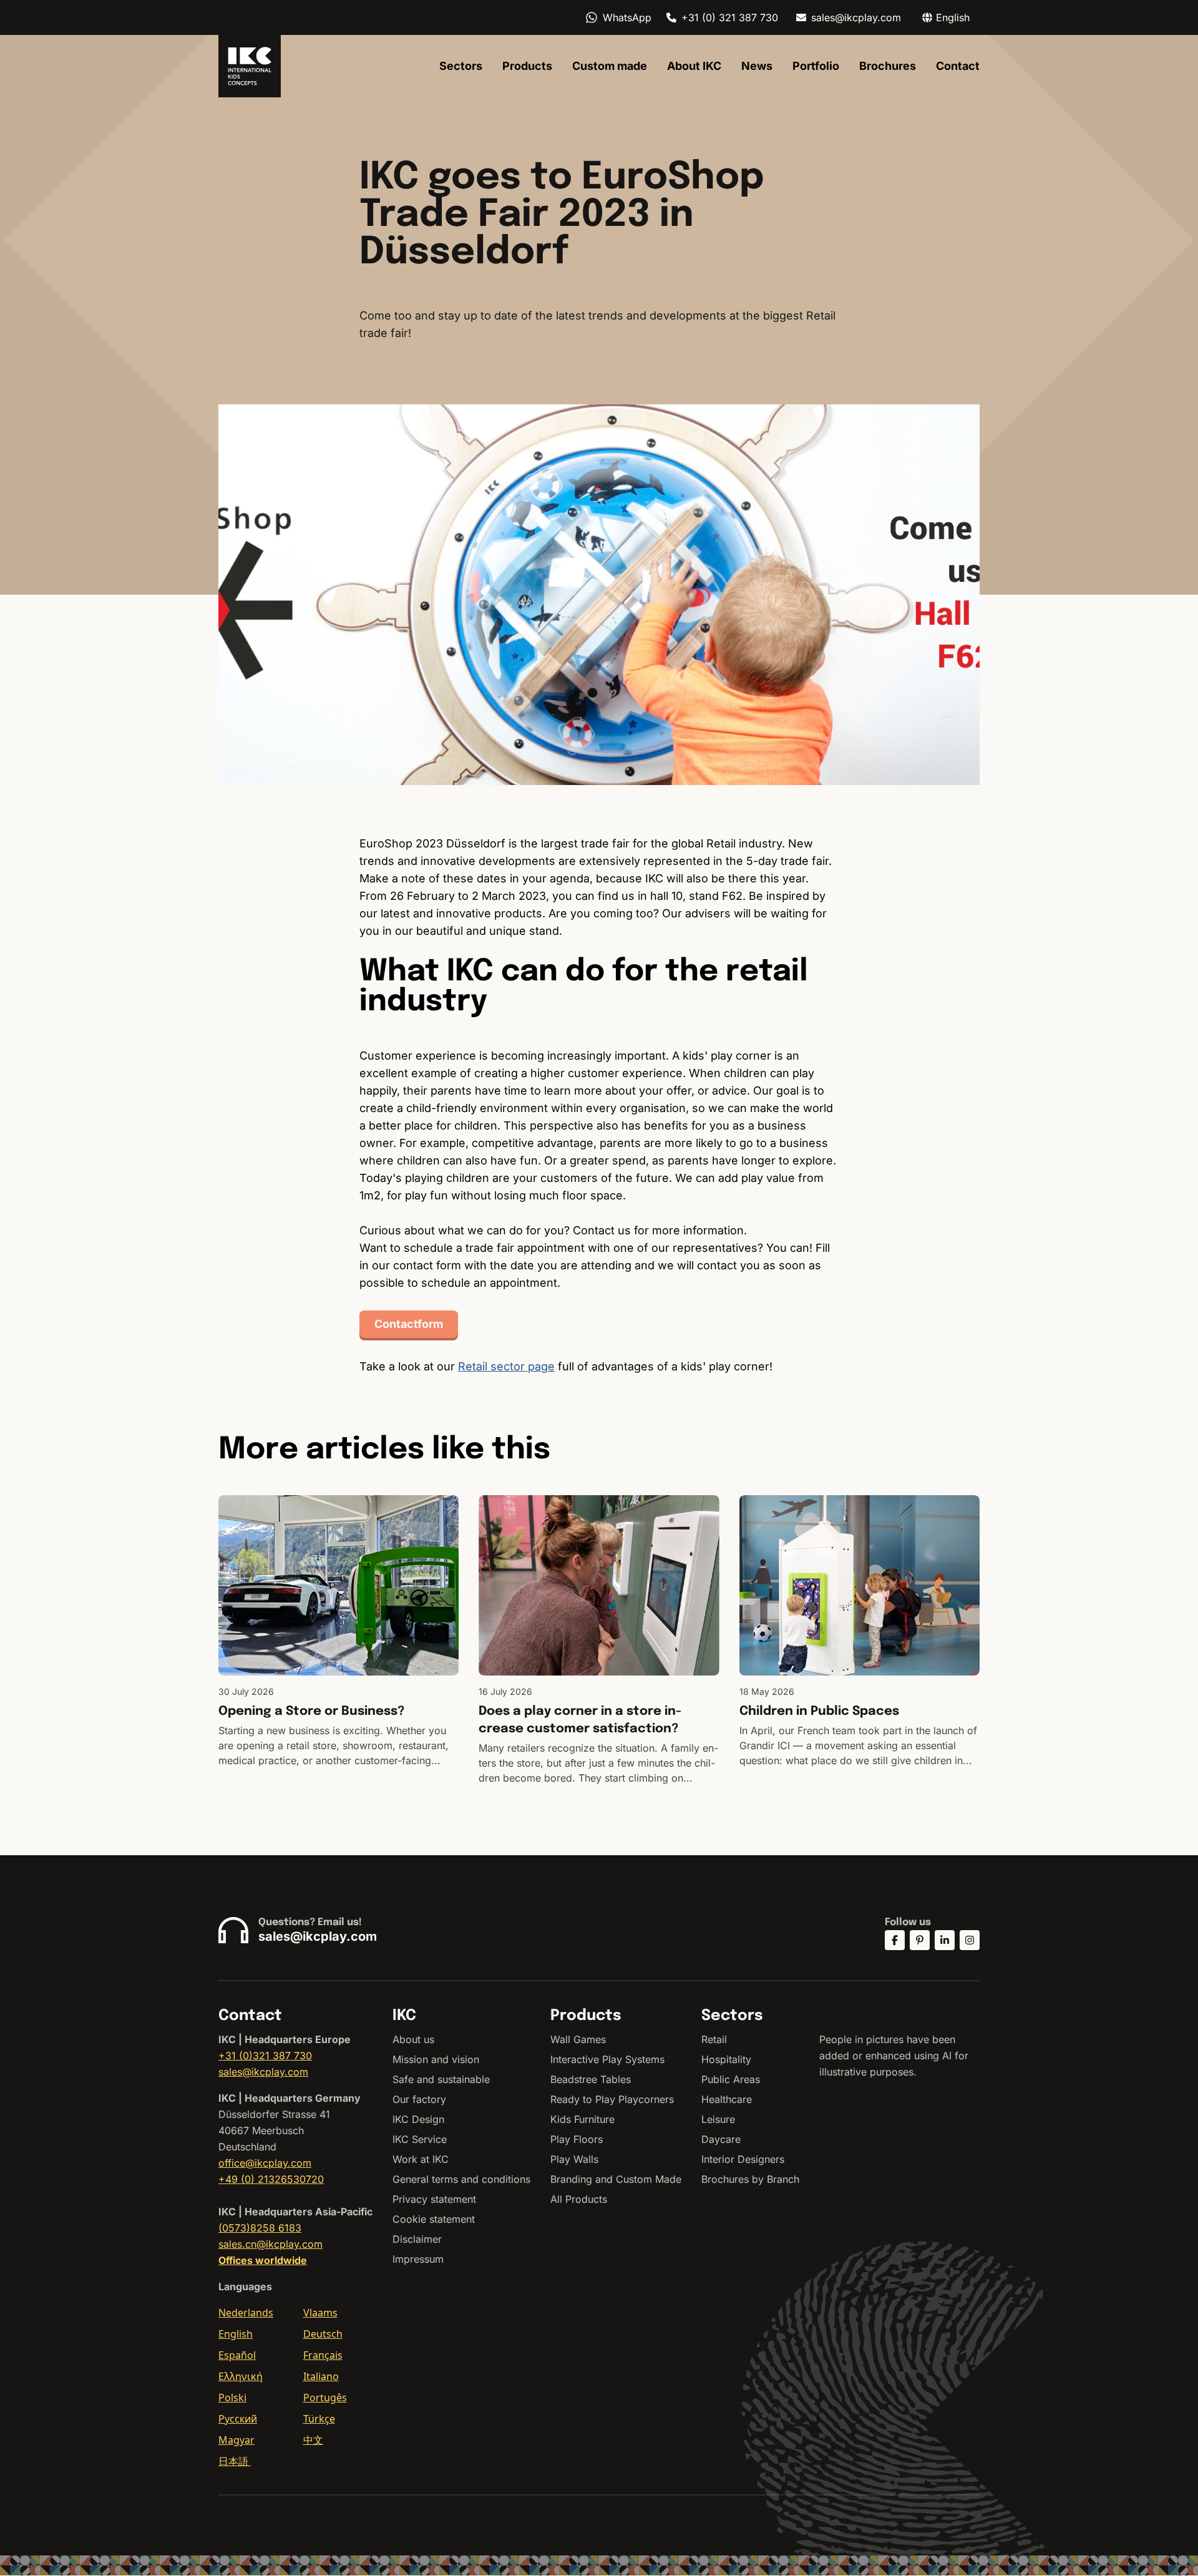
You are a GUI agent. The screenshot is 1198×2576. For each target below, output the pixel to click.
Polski (232, 2398)
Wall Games (578, 2039)
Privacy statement (434, 2199)
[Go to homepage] (250, 66)
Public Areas (731, 2079)
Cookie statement (434, 2219)
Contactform (409, 1324)
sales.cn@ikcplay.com (270, 2244)
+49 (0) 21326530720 (271, 2179)
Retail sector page (506, 1366)
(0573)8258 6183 (260, 2228)
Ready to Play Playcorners (612, 2099)
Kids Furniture (582, 2119)
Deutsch (323, 2334)
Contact (958, 66)
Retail (714, 2039)
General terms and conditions (461, 2179)
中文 (313, 2440)
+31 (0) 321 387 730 (730, 17)
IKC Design (418, 2119)
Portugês (325, 2398)
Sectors (461, 66)
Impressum (418, 2259)
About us (413, 2039)
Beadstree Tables (591, 2079)
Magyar (236, 2440)
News (757, 66)
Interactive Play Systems (607, 2059)
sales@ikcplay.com (856, 17)
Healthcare (727, 2099)
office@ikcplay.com (265, 2163)
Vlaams (320, 2313)
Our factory (419, 2099)
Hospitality (726, 2059)
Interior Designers (743, 2159)
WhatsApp (627, 17)
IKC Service (420, 2139)
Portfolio (816, 66)
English (236, 2334)
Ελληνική (241, 2376)
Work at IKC (421, 2159)
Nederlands (246, 2313)
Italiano (321, 2376)
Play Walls (574, 2159)
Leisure (718, 2119)
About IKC (694, 66)
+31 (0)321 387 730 (265, 2056)
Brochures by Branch (750, 2179)
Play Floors (577, 2139)
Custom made (610, 66)
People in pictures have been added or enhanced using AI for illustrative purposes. (894, 2056)
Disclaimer (417, 2239)
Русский (238, 2419)
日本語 (235, 2461)
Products (527, 66)
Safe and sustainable (441, 2079)
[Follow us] (895, 1940)
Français (323, 2355)
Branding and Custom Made (616, 2179)
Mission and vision (436, 2059)
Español (237, 2355)
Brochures (888, 66)
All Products (579, 2199)
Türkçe (319, 2419)
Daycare (721, 2139)
